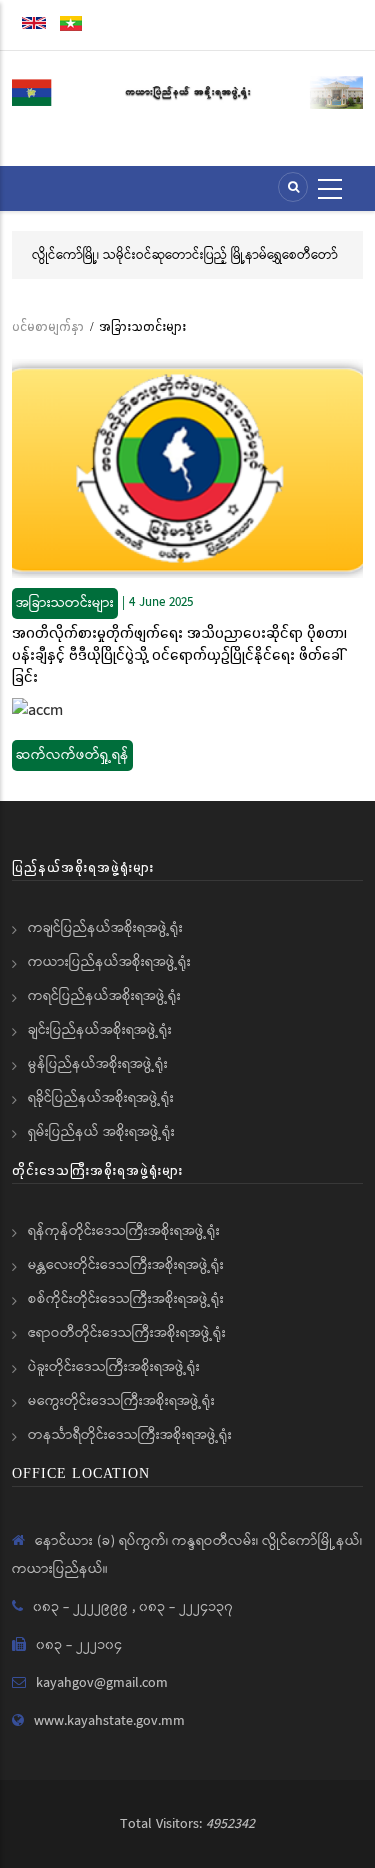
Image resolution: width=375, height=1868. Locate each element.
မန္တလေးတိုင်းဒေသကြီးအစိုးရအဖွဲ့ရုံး (126, 1265)
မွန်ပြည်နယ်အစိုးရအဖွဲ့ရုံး (98, 1064)
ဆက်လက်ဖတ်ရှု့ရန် (72, 755)
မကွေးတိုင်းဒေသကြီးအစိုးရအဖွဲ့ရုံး (121, 1401)
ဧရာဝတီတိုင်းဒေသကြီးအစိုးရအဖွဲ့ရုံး (127, 1333)
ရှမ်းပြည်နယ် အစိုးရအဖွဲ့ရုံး (101, 1132)
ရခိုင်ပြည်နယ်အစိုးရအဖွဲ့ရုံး (101, 1098)
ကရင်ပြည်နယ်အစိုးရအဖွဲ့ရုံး (104, 996)
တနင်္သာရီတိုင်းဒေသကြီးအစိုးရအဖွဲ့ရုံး (130, 1435)
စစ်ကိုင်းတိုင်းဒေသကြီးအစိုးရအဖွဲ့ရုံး (126, 1299)
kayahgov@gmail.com (102, 1683)
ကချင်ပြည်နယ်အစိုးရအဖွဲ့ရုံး (105, 928)
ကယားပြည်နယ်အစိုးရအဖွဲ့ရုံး (109, 962)
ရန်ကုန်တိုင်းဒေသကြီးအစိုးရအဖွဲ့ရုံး (124, 1231)
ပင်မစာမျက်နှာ (48, 326)
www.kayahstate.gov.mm (109, 1721)
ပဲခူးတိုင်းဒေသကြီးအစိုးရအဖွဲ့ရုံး (114, 1367)
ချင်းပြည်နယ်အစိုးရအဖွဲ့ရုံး (100, 1030)
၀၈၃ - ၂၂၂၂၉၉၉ (82, 1607)
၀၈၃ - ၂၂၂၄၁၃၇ (186, 1607)
